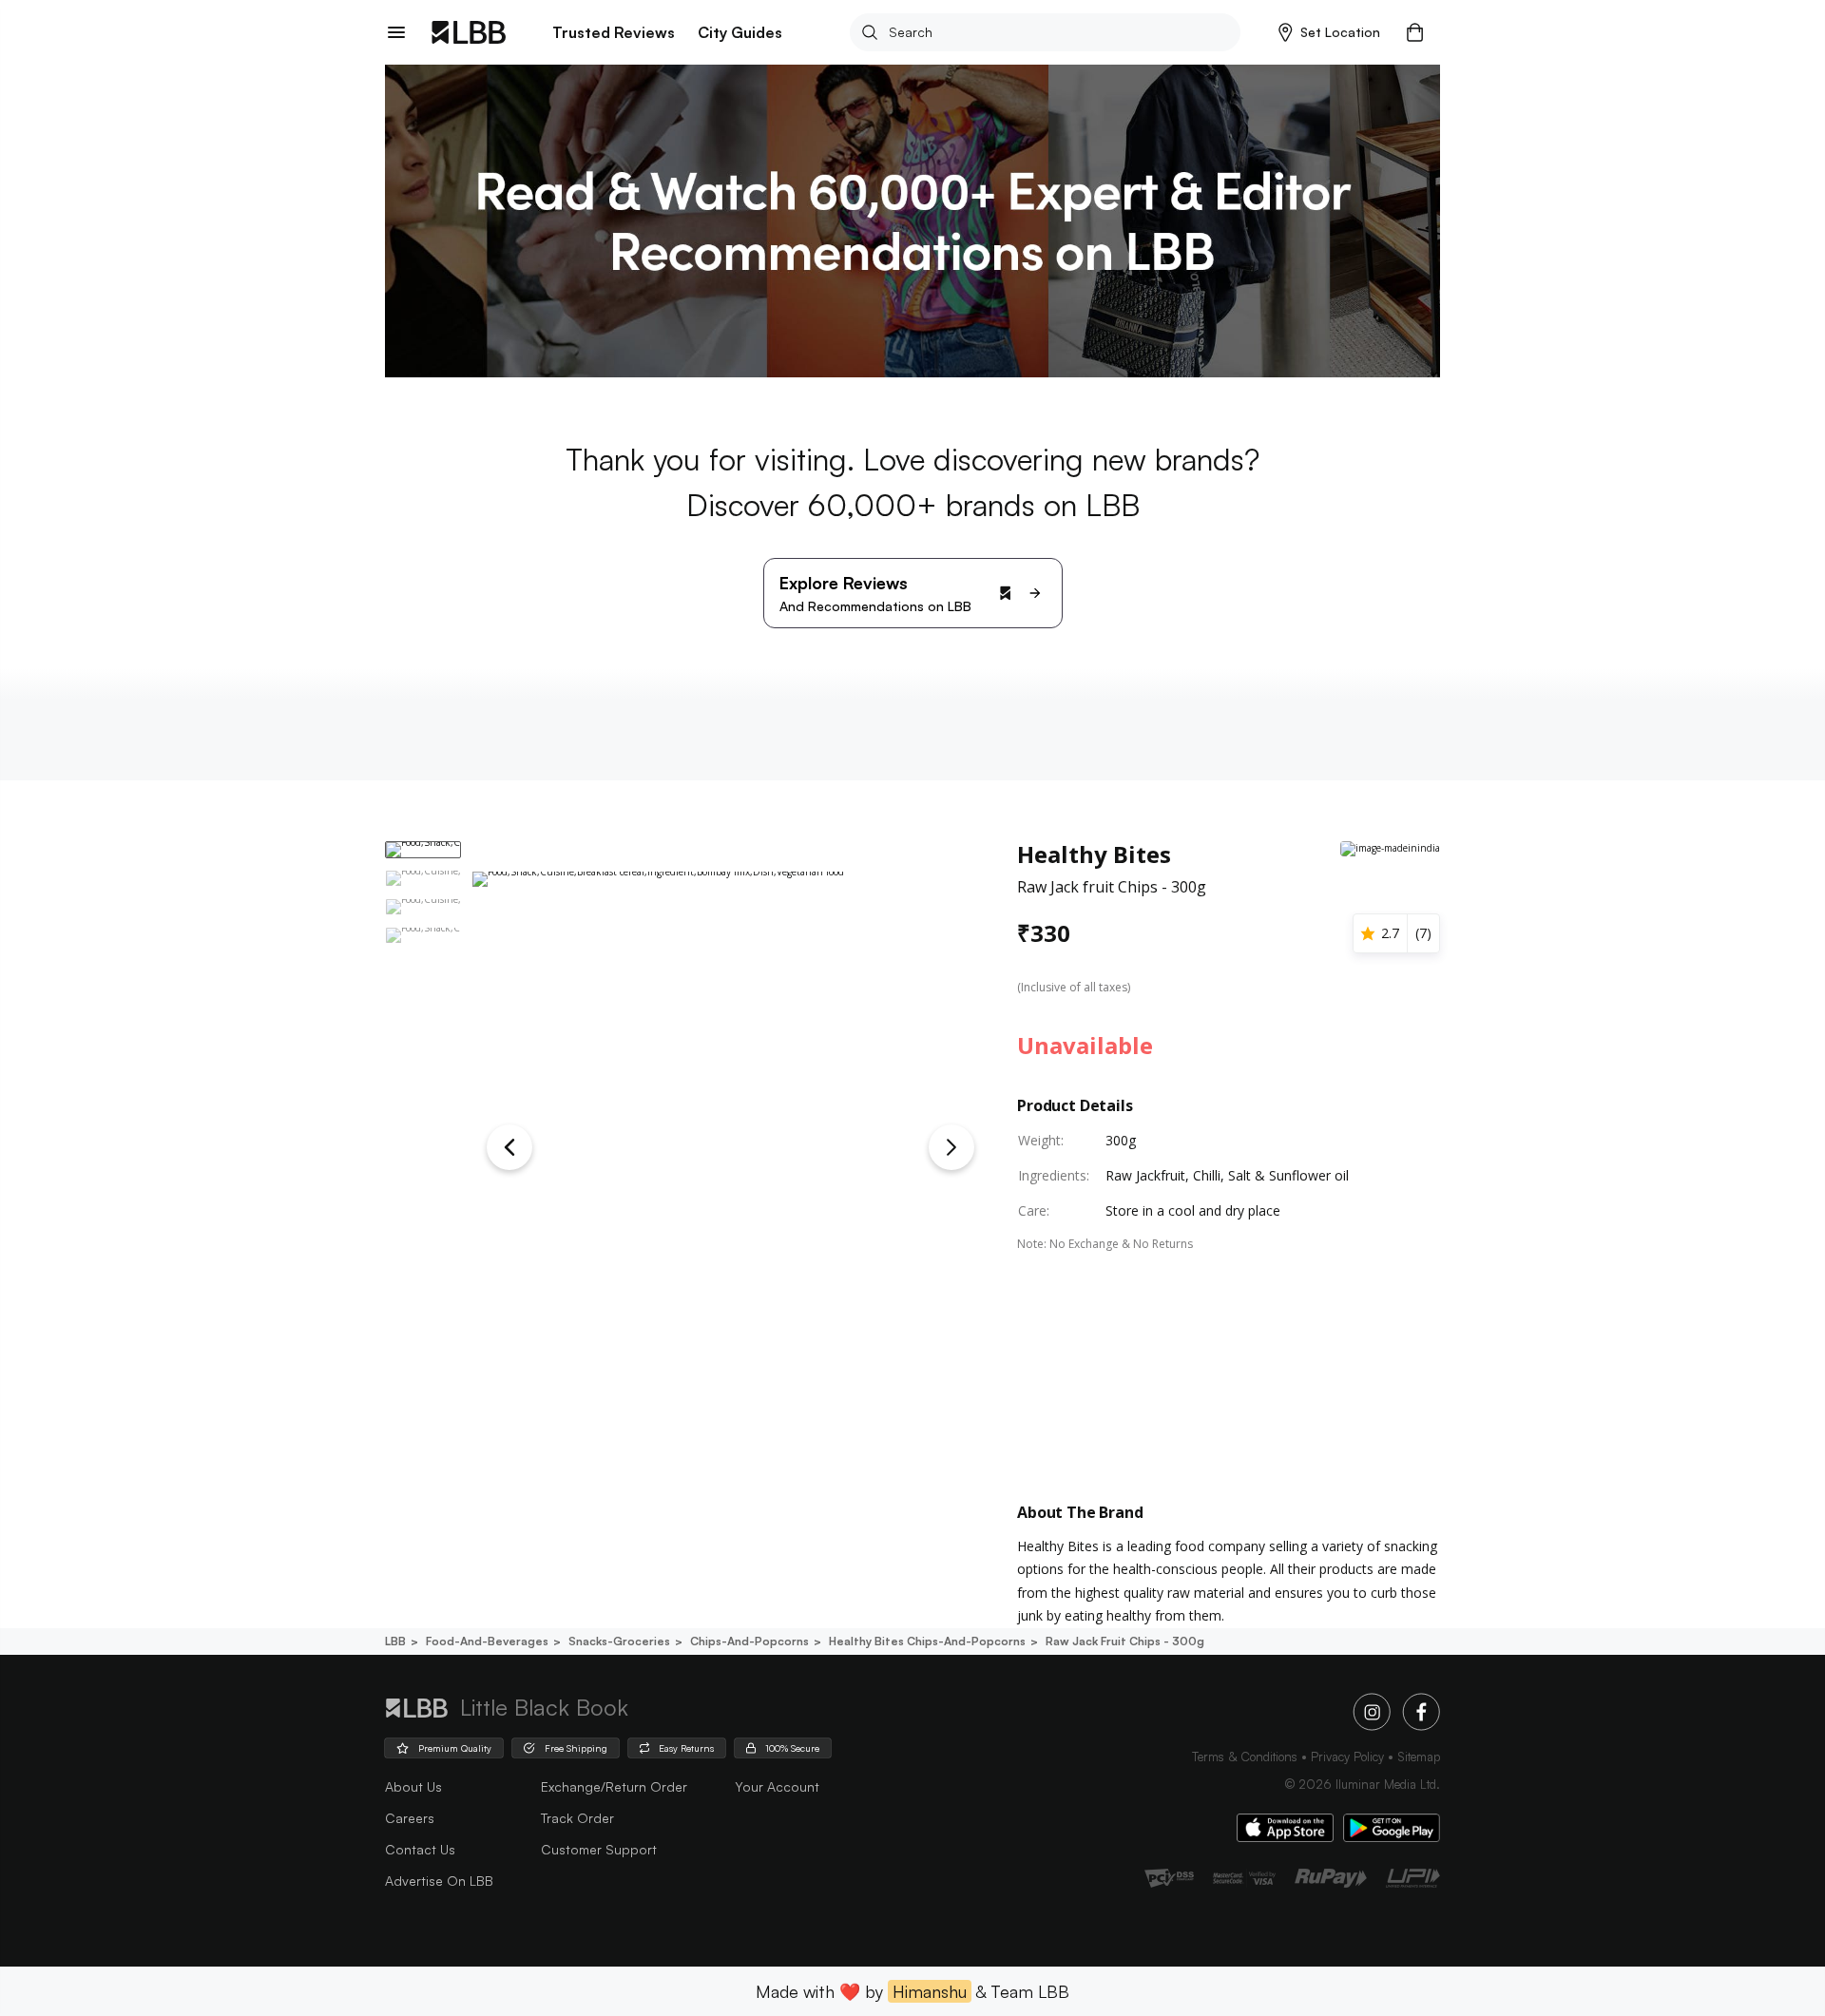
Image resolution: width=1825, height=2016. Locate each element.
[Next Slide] (951, 1147)
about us (413, 1786)
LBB (395, 1641)
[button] (1329, 32)
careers (410, 1818)
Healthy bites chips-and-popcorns (927, 1641)
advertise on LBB (439, 1881)
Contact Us (420, 1849)
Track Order (577, 1818)
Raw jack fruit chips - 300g (1125, 1641)
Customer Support (599, 1849)
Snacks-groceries (619, 1641)
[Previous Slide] (509, 1147)
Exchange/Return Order (614, 1786)
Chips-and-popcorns (749, 1641)
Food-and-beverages (487, 1641)
